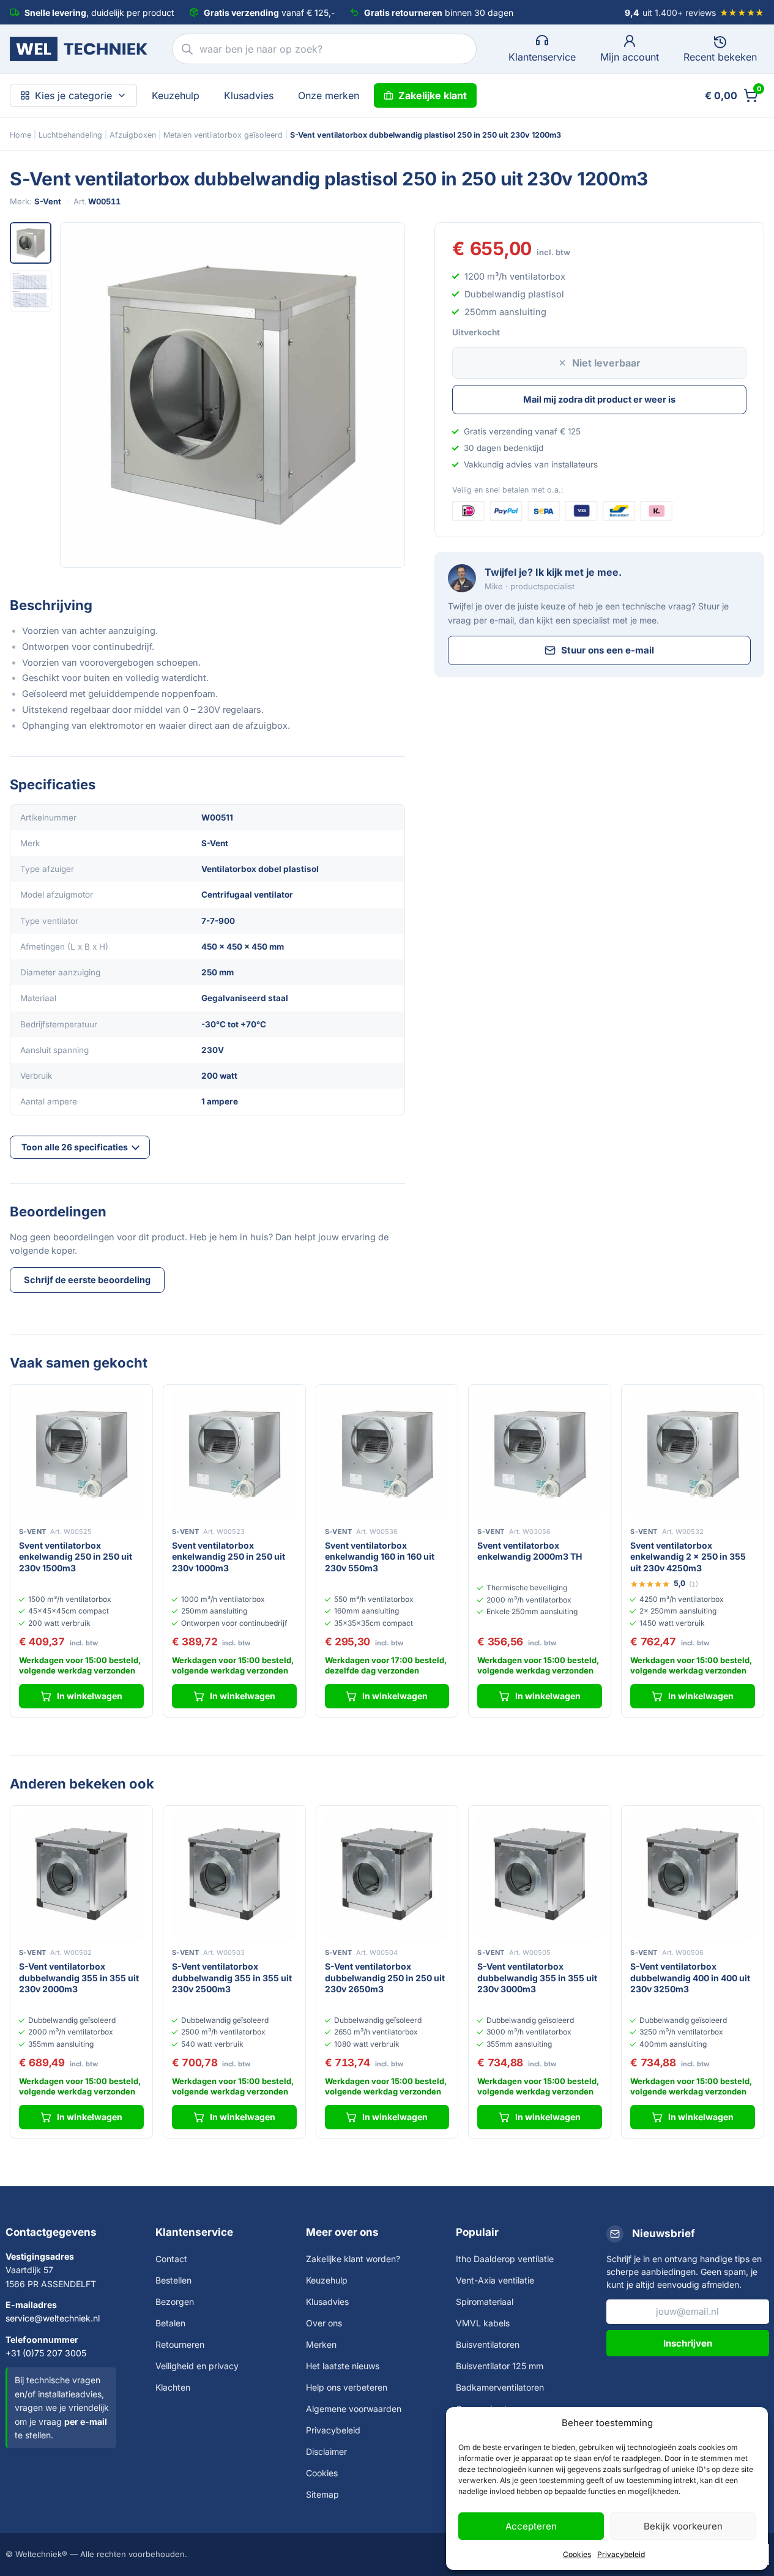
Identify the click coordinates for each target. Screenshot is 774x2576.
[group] (233, 395)
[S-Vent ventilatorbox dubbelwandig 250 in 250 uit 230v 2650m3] (387, 1877)
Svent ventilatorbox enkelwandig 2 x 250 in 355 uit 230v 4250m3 (688, 1557)
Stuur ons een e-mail (608, 650)
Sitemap (322, 2494)
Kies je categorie (73, 95)
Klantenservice (194, 2232)
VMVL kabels (483, 2323)
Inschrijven (688, 2343)
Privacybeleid (621, 2554)
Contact (171, 2259)
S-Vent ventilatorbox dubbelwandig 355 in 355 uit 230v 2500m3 (232, 1978)
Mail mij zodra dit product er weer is (599, 399)
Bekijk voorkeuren (683, 2526)
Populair (477, 2232)
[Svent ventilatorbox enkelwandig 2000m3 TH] (540, 1456)
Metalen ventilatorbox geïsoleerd (223, 135)
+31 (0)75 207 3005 (46, 2353)
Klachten (173, 2387)
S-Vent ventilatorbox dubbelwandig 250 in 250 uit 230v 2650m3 (385, 1978)
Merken (321, 2344)
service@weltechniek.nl (53, 2318)
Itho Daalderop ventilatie (505, 2259)
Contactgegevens (51, 2232)
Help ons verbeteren (347, 2387)
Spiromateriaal (485, 2302)
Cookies (577, 2554)
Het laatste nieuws (343, 2366)
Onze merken (329, 95)
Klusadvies (249, 95)
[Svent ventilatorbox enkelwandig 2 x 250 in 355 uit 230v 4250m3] (693, 1456)
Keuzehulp (176, 95)
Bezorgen (175, 2302)
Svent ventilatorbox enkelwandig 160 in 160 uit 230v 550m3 (380, 1557)
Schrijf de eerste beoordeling (87, 1280)
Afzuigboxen (133, 135)
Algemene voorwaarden (354, 2409)
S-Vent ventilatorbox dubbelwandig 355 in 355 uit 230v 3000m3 (537, 1978)
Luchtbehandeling (70, 135)
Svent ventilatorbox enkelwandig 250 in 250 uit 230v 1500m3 (76, 1557)
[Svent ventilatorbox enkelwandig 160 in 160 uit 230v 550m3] (387, 1456)
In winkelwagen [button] (90, 1696)
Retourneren (180, 2344)
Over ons (324, 2323)
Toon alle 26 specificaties (75, 1147)
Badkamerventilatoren (500, 2387)
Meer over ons (342, 2232)
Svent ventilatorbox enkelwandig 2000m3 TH (530, 1551)
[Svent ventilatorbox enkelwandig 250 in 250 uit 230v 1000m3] (234, 1456)
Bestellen (173, 2280)
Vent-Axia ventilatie (495, 2280)
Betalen (170, 2323)
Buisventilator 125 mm (500, 2366)
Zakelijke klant (433, 95)
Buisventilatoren (488, 2344)
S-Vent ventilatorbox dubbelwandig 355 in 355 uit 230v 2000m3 (79, 1978)
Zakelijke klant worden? (353, 2259)
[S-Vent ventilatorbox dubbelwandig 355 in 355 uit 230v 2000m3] (81, 1877)
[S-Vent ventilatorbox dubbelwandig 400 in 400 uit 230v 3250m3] (693, 1877)
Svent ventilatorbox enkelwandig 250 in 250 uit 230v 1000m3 (229, 1557)
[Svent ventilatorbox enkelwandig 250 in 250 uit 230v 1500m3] (81, 1456)
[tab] (31, 243)
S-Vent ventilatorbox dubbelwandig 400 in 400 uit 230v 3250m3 (690, 1978)
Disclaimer (326, 2451)
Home (20, 135)
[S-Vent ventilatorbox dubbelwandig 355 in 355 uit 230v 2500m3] (234, 1877)
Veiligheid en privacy (197, 2366)
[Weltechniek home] (79, 49)
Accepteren (531, 2526)
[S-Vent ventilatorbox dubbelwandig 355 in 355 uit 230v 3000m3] (540, 1877)
